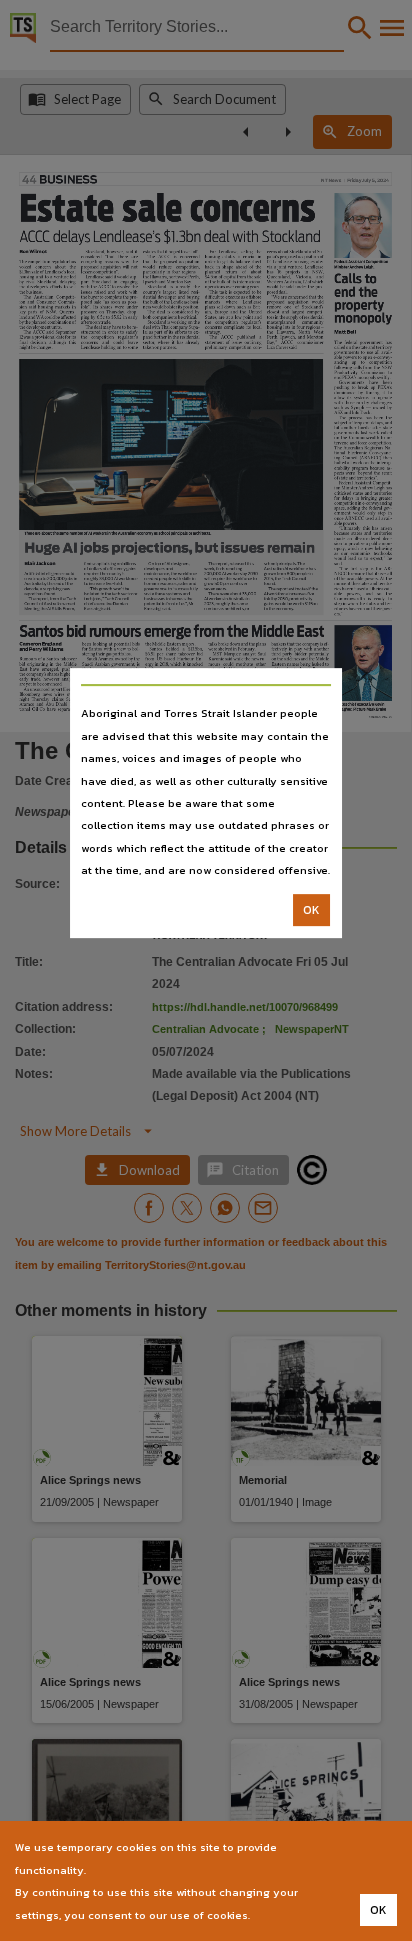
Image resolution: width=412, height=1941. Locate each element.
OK (311, 910)
